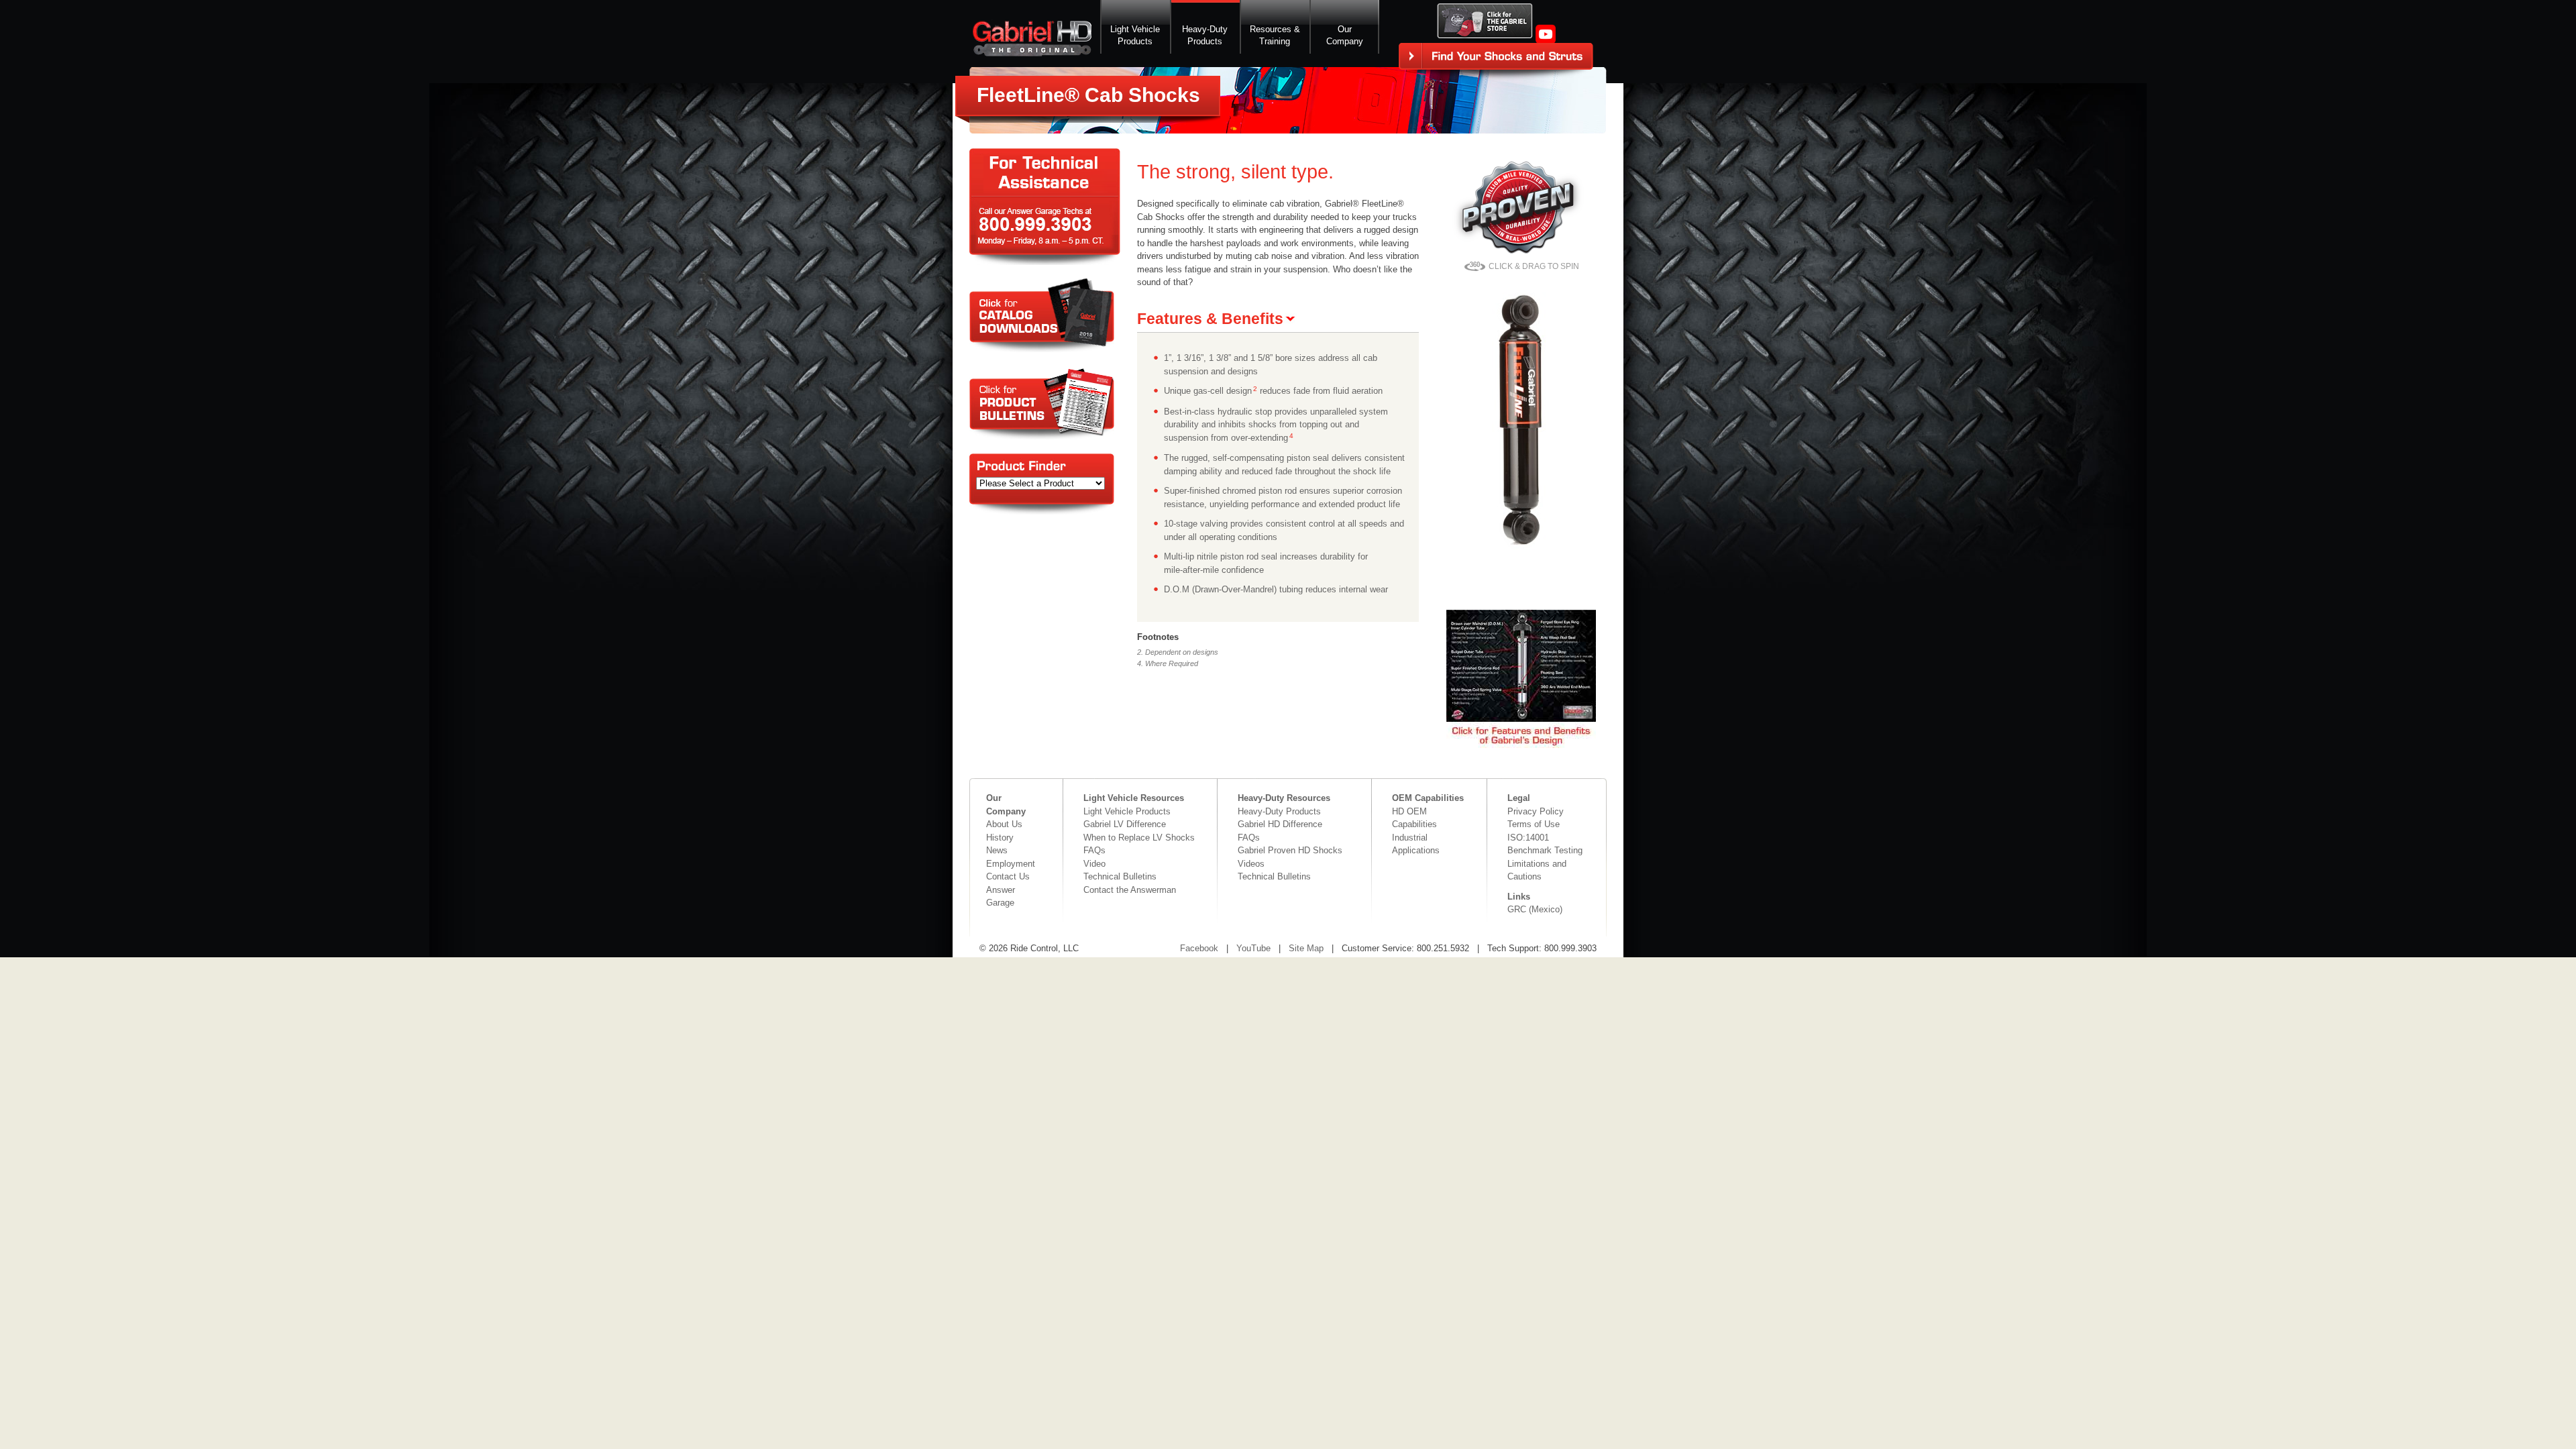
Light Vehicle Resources (1134, 798)
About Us (1004, 824)
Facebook (1199, 948)
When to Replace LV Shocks (1139, 838)
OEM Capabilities (1428, 798)
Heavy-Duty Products (1279, 811)
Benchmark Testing (1545, 850)
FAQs (1094, 850)
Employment (1011, 864)
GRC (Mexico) (1535, 909)
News (997, 850)
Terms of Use (1534, 824)
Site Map (1306, 948)
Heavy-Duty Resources (1284, 798)
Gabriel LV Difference (1125, 824)
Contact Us (1008, 876)
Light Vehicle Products (1127, 811)
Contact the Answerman (1130, 890)
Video (1094, 864)
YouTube (1253, 948)
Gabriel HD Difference (1280, 824)
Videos (1251, 864)
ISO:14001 (1528, 838)
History (1000, 838)
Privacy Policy (1536, 811)
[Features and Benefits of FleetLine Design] (1521, 745)
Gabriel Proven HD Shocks (1290, 850)
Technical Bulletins (1120, 876)
